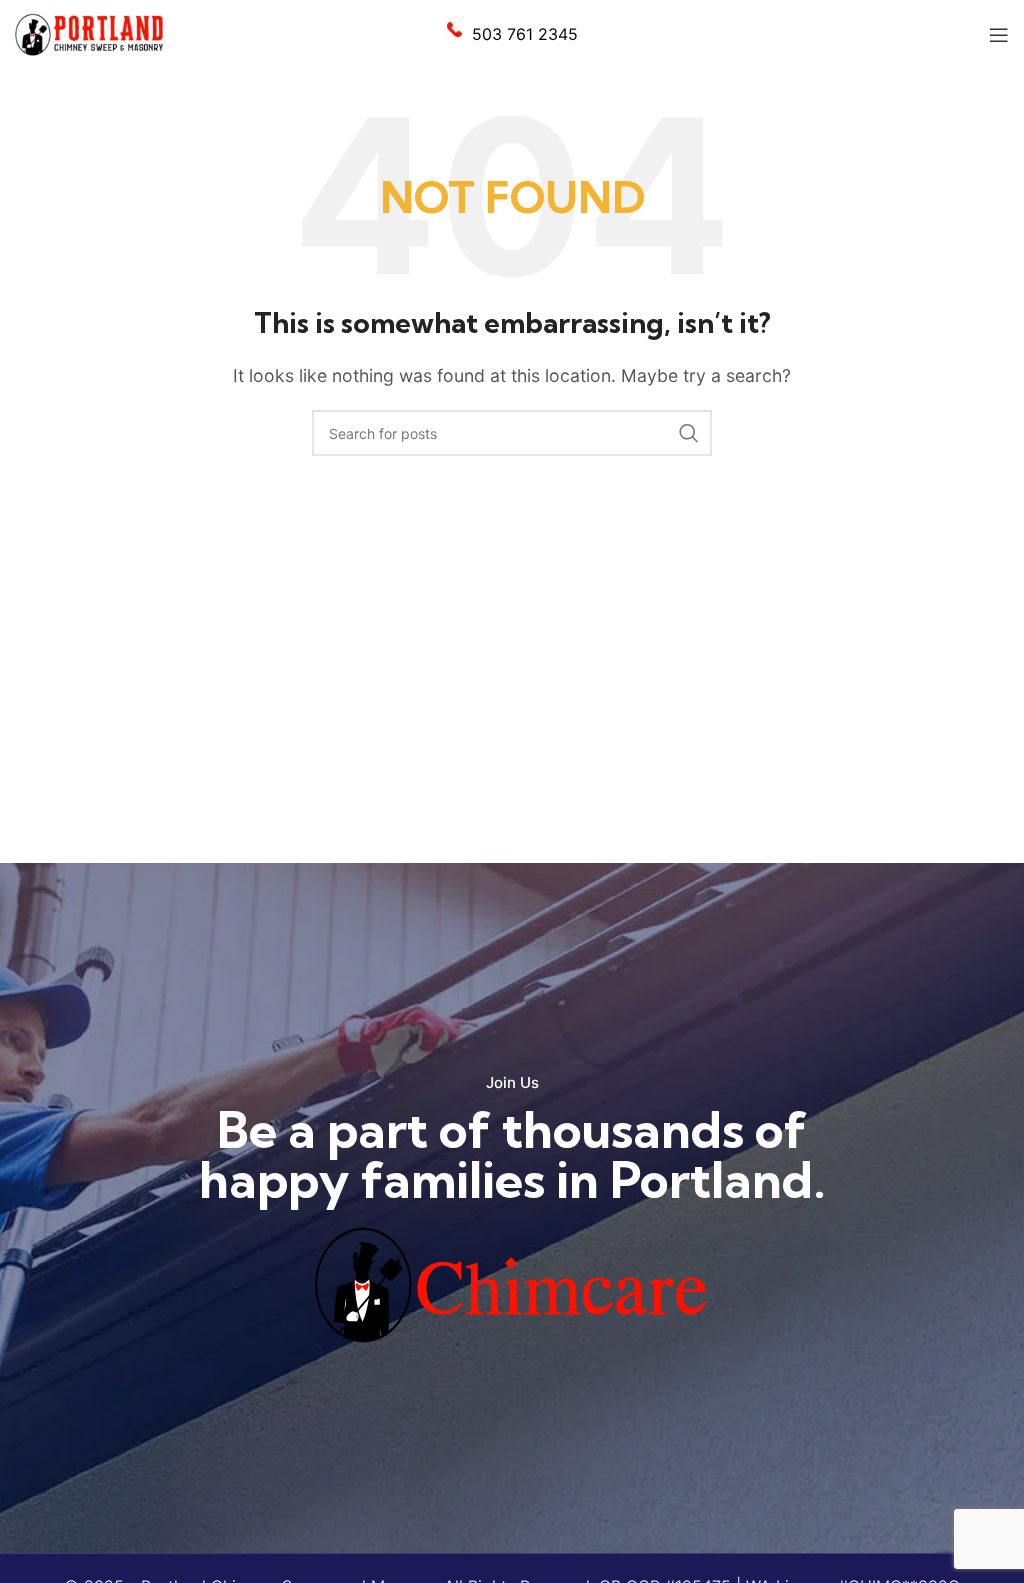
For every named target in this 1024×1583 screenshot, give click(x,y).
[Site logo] (90, 33)
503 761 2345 (525, 34)
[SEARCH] (689, 433)
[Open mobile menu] (999, 35)
